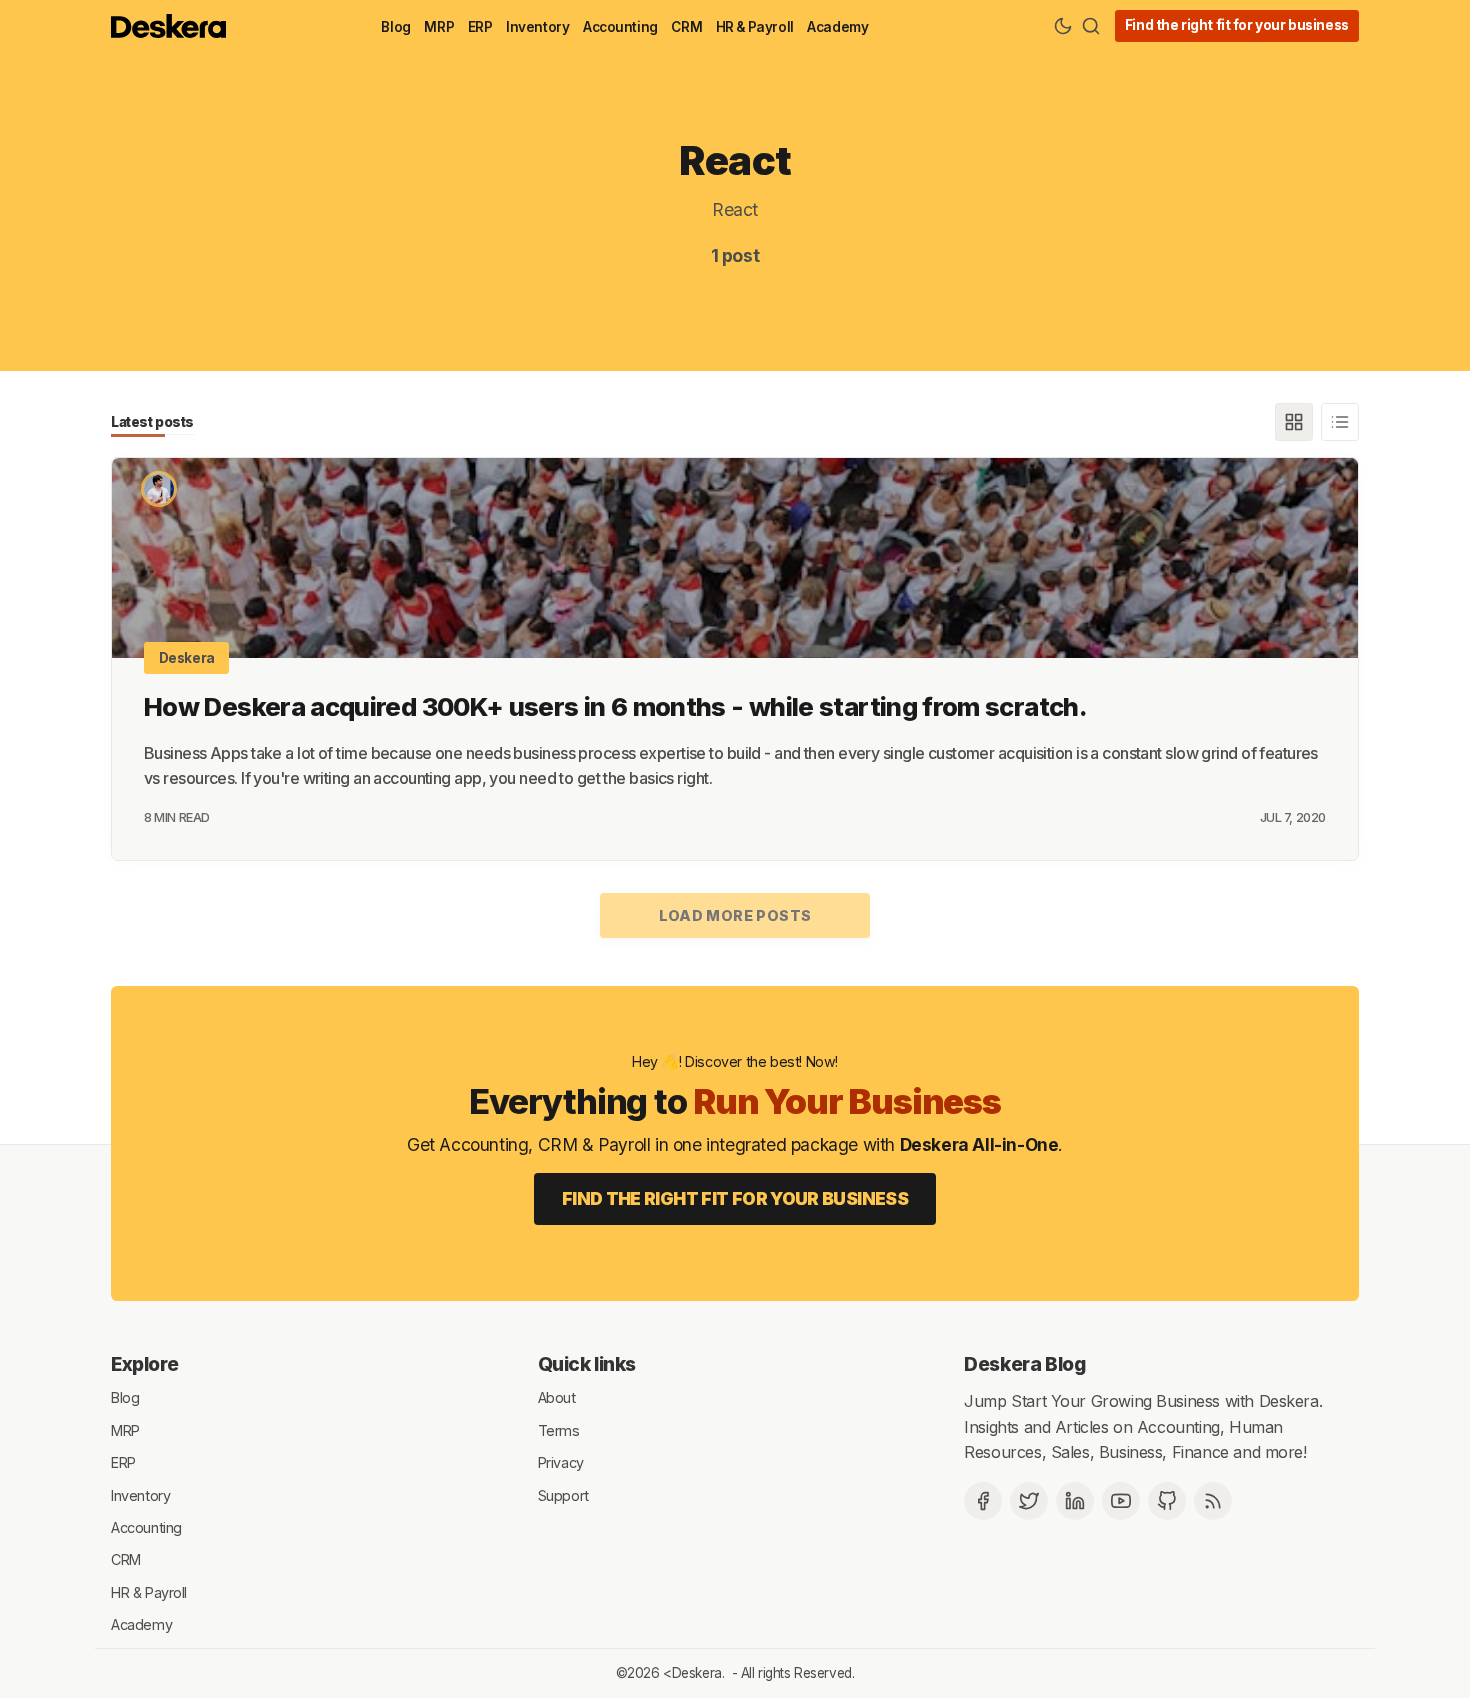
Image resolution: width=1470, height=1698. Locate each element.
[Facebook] (983, 1501)
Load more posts (735, 915)
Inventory (537, 27)
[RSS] (1213, 1501)
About (557, 1397)
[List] (1340, 422)
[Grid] (1294, 422)
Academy (837, 27)
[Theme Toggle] (1063, 26)
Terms (559, 1429)
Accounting (620, 27)
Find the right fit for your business (1237, 25)
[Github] (1167, 1501)
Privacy (561, 1462)
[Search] (1091, 26)
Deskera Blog (1024, 1364)
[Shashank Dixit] (159, 489)
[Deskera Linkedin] (1075, 1501)
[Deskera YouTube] (1121, 1501)
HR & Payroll (755, 27)
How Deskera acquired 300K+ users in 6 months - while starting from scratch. (615, 706)
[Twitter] (1029, 1501)
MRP (439, 27)
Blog (395, 27)
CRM (686, 27)
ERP (480, 27)
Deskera (187, 658)
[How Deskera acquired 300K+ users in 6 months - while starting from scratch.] (735, 558)
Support (563, 1494)
